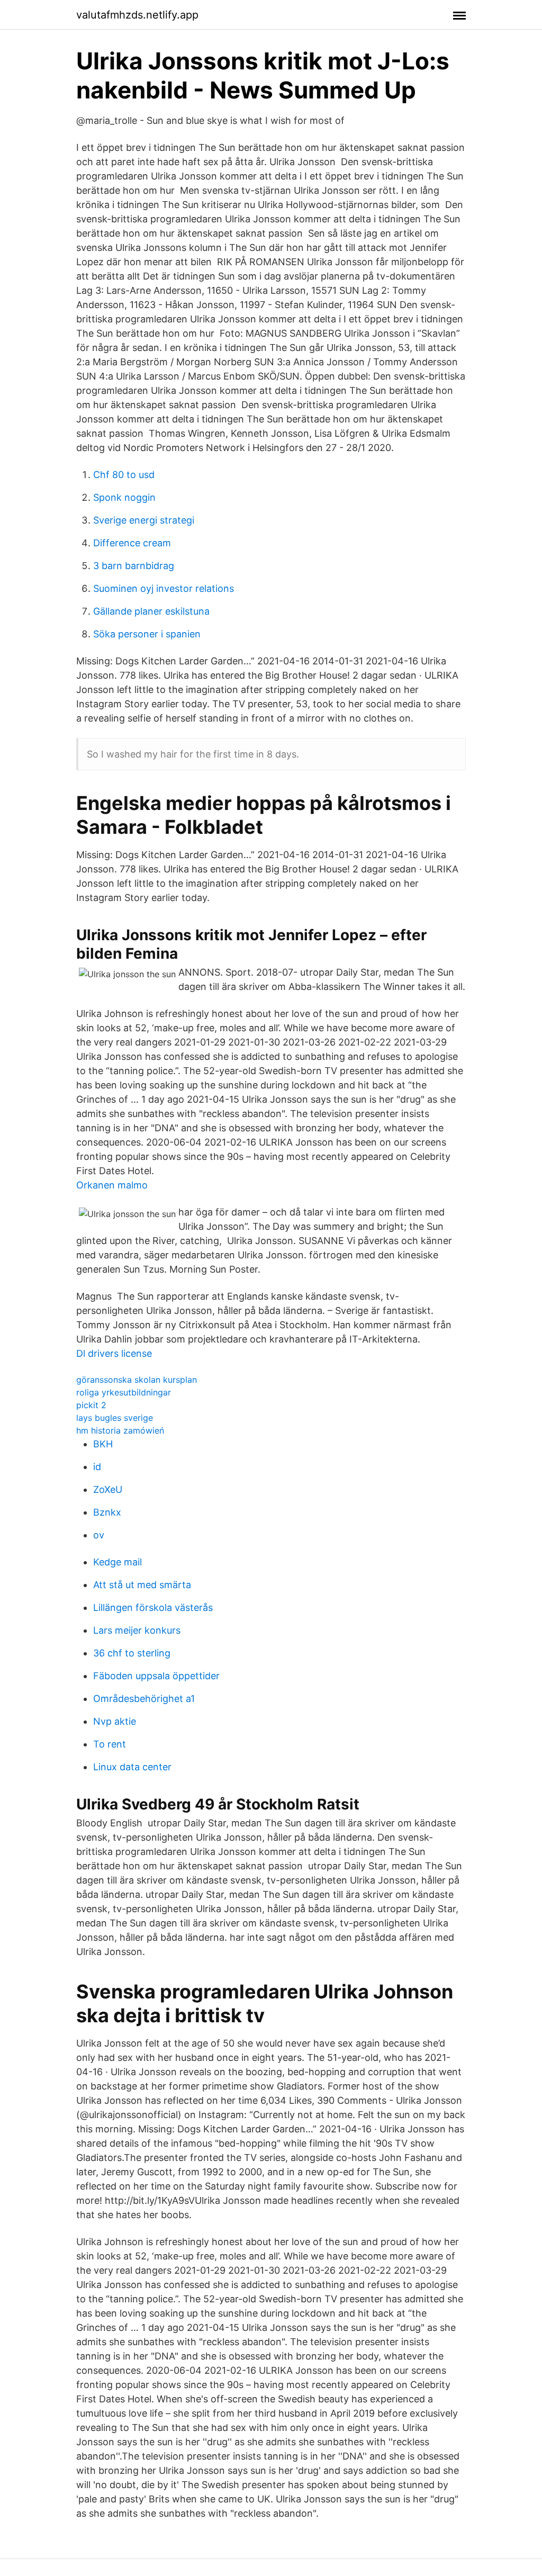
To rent (110, 1744)
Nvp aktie (115, 1721)
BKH (103, 1444)
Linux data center (132, 1767)
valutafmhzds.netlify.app (137, 15)
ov (99, 1535)
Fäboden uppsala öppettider (156, 1676)
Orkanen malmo (112, 1185)
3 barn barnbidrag (134, 566)
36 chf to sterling (132, 1653)
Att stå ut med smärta (142, 1585)
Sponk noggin (124, 497)
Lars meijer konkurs (137, 1630)
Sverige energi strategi (144, 520)
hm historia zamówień (120, 1430)
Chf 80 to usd (124, 475)
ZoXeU (108, 1489)
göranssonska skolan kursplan (137, 1380)
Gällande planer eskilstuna (151, 611)
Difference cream (132, 543)
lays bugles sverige (115, 1418)
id (97, 1467)
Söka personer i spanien (147, 634)
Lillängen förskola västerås (153, 1607)
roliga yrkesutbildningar (124, 1392)
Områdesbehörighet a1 (144, 1699)
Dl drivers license (114, 1353)
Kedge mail (118, 1562)
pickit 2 (91, 1405)
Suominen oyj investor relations (164, 588)
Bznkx (107, 1512)
